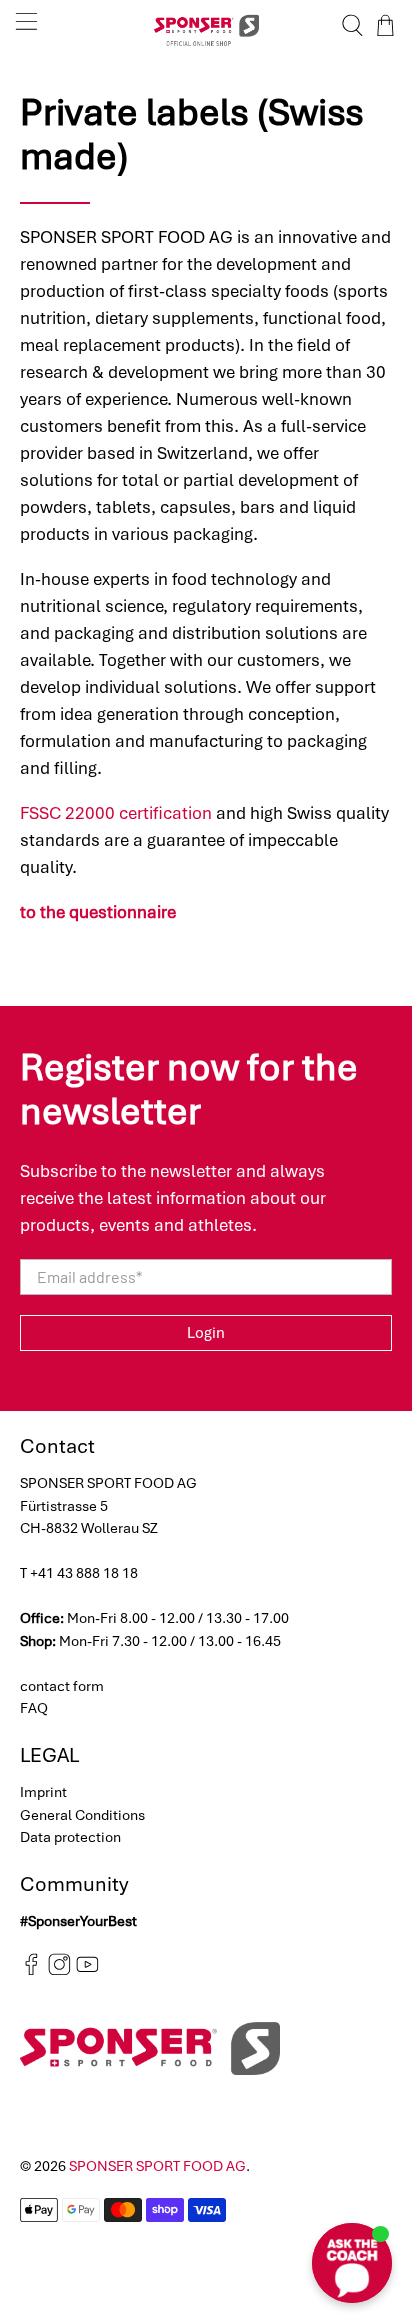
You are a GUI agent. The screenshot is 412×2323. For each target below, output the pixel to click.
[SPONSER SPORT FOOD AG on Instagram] (59, 1970)
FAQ (34, 1708)
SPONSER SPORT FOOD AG (157, 2166)
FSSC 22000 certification (116, 813)
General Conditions (82, 1815)
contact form (62, 1686)
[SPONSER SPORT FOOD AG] (206, 25)
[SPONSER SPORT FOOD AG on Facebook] (31, 1970)
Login (206, 1333)
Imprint (43, 1792)
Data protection (70, 1837)
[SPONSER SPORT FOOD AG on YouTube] (87, 1970)
